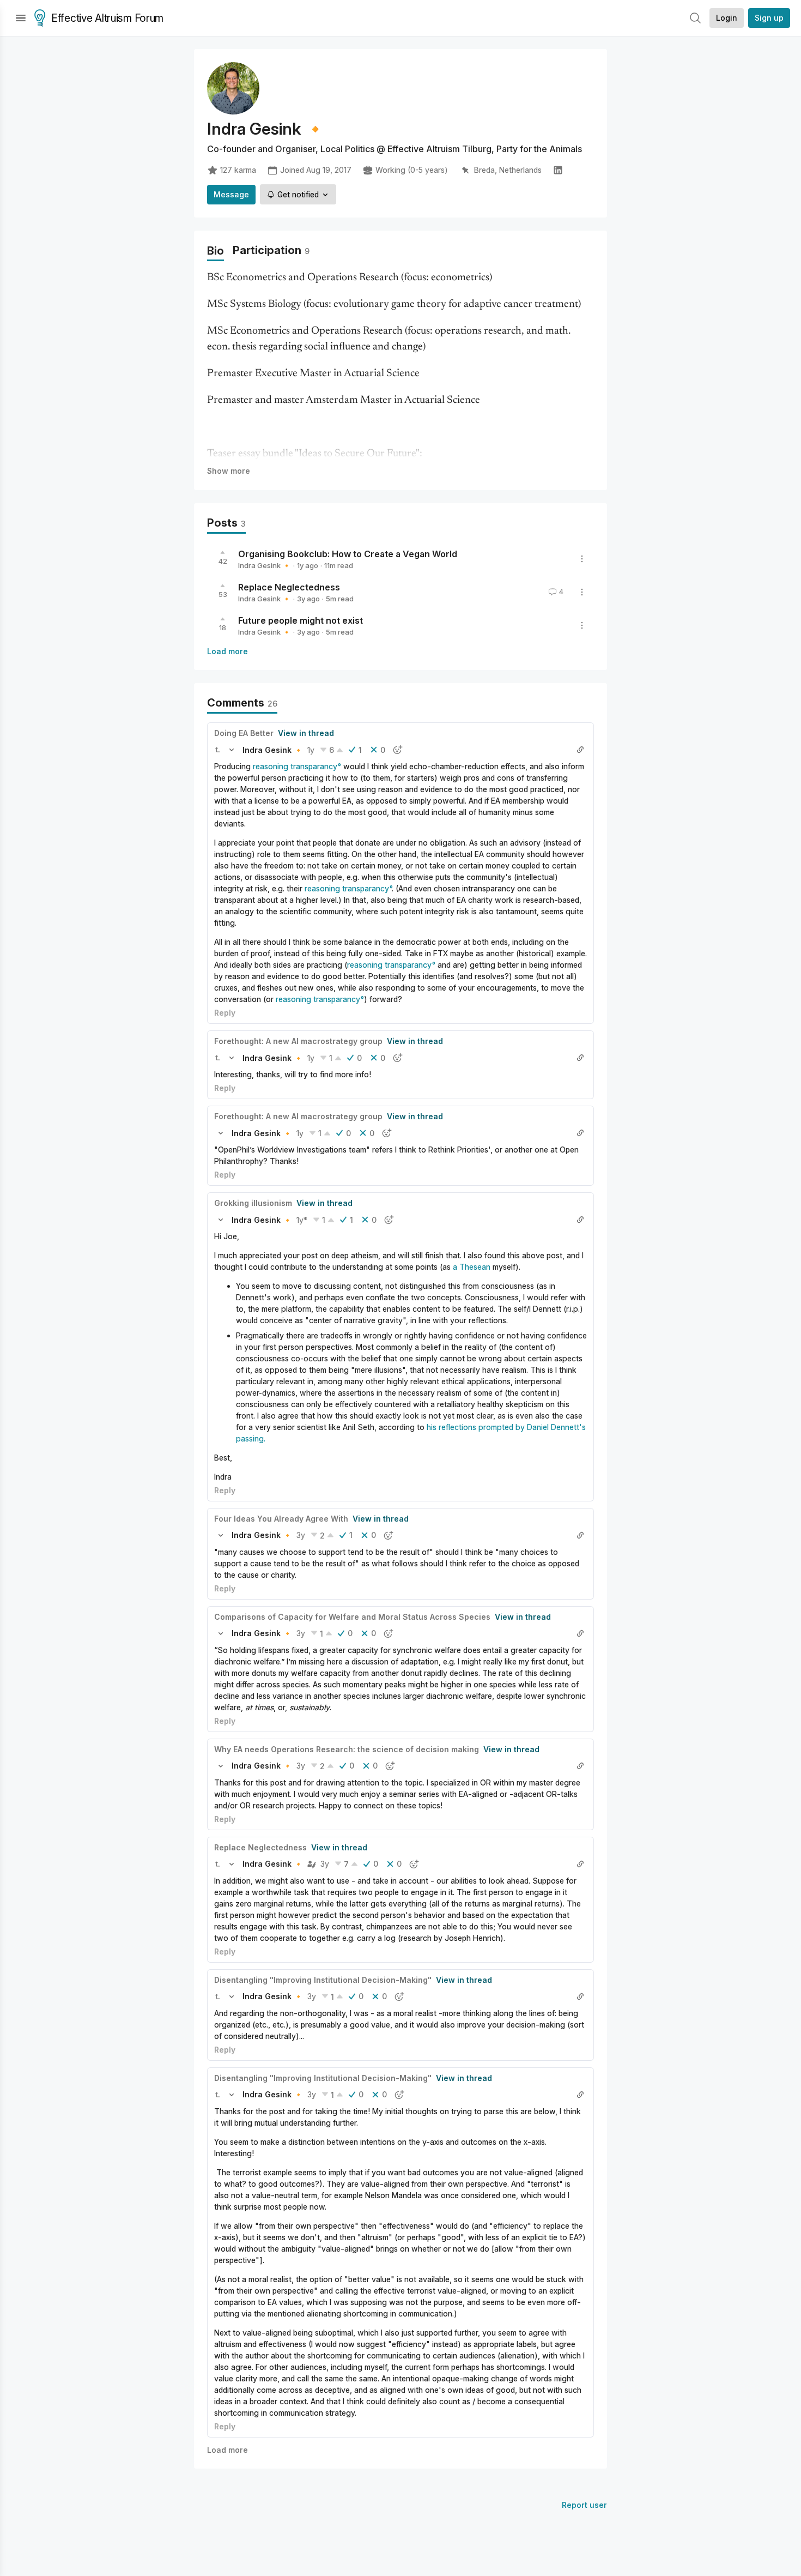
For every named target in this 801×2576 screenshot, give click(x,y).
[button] (217, 750)
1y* (302, 1220)
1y (311, 750)
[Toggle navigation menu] (21, 18)
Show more (229, 471)
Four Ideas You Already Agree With (281, 1519)
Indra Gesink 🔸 (265, 565)
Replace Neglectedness (289, 587)
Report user (584, 2505)
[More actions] (582, 559)
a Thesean (472, 1267)
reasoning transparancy (295, 766)
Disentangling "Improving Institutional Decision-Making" (323, 1980)
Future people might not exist (301, 620)
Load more (227, 651)
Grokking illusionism (253, 1203)
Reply (225, 1013)
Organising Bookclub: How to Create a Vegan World (348, 554)
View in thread (306, 733)
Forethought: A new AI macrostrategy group (298, 1041)
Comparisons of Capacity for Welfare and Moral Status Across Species (352, 1617)
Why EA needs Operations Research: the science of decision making (347, 1749)
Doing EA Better (244, 733)
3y (301, 1535)
